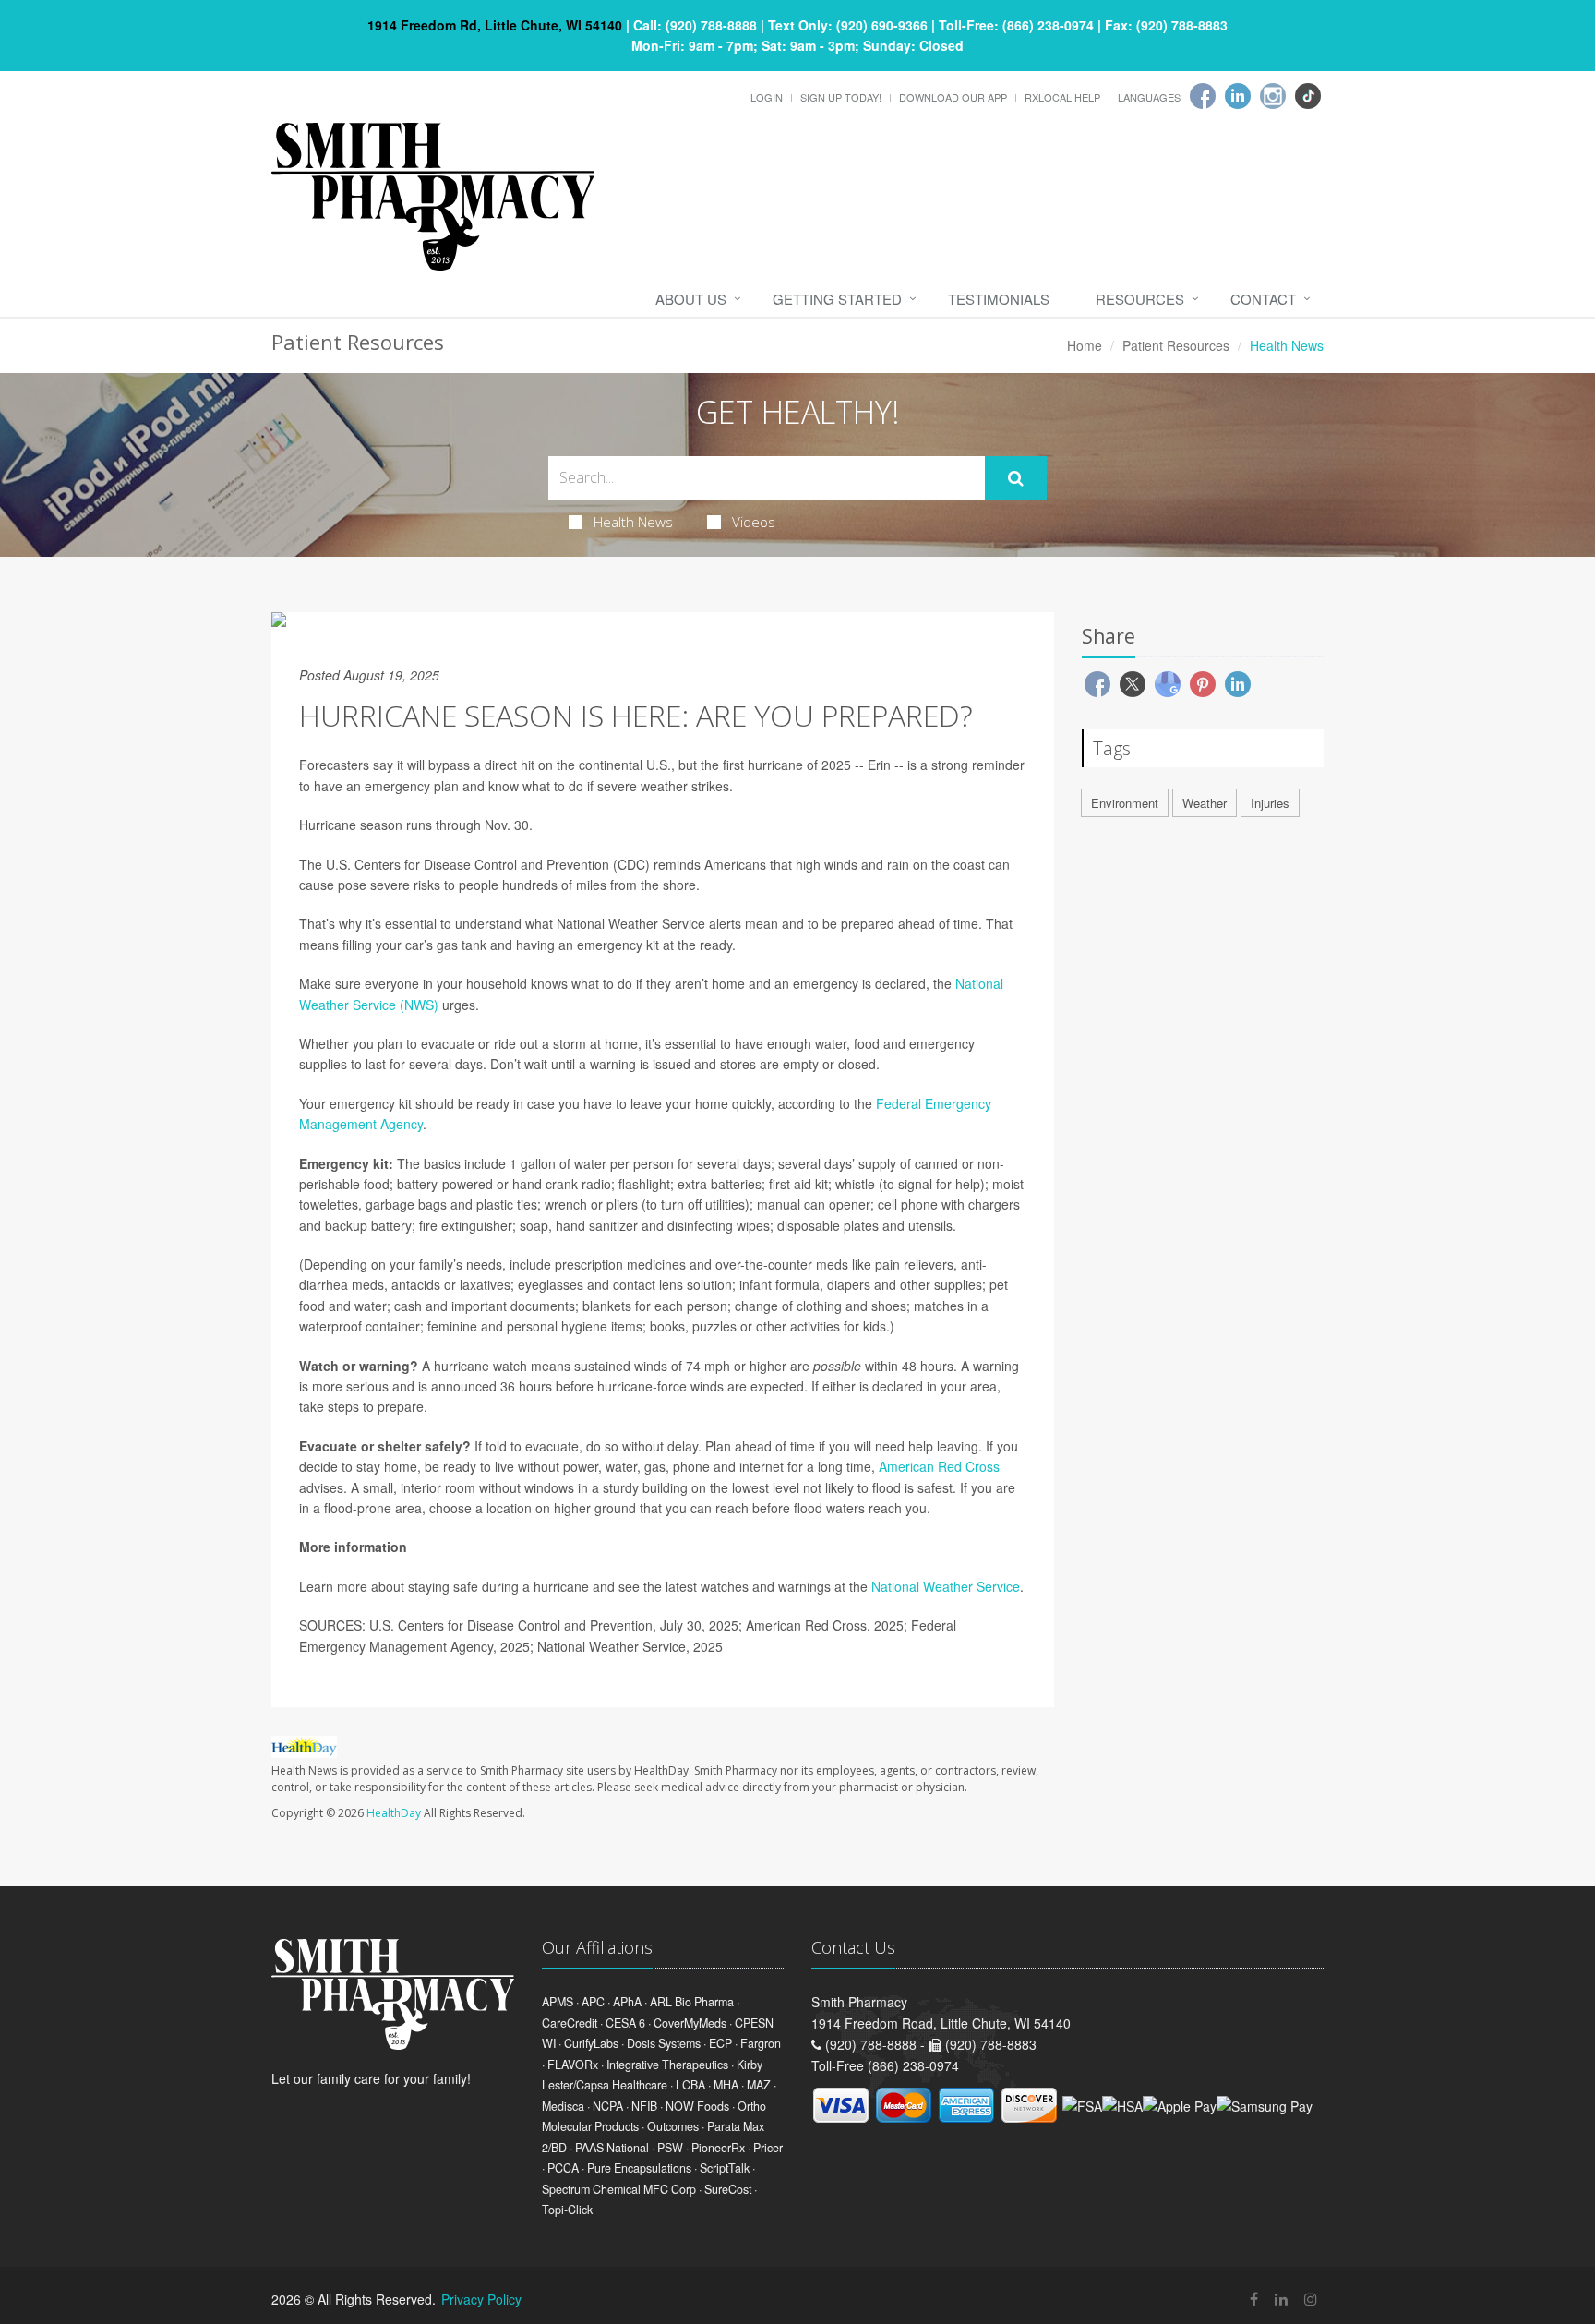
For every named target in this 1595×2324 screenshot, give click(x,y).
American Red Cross (939, 1466)
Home (1085, 345)
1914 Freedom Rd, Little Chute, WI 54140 (495, 25)
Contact (1263, 299)
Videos (754, 522)
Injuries (1270, 803)
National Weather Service (946, 1586)
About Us (691, 299)
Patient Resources (1176, 345)
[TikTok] (1308, 96)
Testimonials (999, 299)
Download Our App (953, 97)
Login (767, 97)
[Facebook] (1203, 96)
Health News (633, 522)
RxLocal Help (1062, 97)
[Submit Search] (1016, 478)
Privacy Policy (481, 2299)
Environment (1125, 803)
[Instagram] (1273, 96)
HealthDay (394, 1813)
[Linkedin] (1238, 96)
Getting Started (837, 299)
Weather (1205, 803)
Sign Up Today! (841, 97)
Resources (1140, 299)
